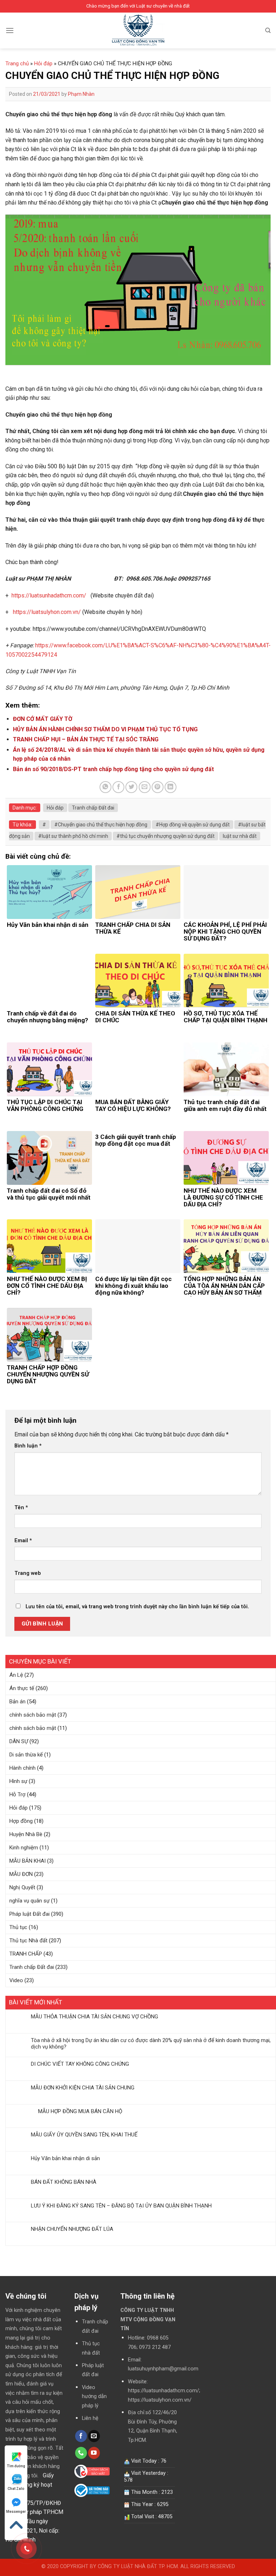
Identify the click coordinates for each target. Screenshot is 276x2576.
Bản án (17, 1702)
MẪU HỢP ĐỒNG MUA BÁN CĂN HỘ (77, 2111)
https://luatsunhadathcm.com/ (49, 595)
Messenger (16, 2512)
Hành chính (22, 1768)
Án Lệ (16, 1675)
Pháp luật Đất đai (29, 1914)
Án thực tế (22, 1688)
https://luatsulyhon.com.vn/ (47, 612)
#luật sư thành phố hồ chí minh (73, 836)
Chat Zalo (16, 2489)
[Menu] (10, 30)
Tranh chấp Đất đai (32, 1967)
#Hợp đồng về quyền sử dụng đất (193, 825)
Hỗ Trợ (17, 1794)
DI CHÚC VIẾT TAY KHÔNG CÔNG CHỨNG (80, 2064)
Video (16, 1980)
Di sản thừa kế (26, 1755)
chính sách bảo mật (33, 1715)
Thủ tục (18, 1927)
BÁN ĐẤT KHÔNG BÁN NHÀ (64, 2182)
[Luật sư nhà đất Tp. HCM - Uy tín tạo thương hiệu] (138, 31)
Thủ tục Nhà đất (28, 1941)
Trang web (28, 1573)
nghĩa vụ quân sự (29, 1901)
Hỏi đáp (19, 1808)
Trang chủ (17, 64)
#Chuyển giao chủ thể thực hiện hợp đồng (101, 825)
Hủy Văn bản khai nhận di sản (65, 2158)
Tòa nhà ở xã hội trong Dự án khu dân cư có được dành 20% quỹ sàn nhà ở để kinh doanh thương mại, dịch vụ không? (151, 2044)
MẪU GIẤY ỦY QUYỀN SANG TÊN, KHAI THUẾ (84, 2135)
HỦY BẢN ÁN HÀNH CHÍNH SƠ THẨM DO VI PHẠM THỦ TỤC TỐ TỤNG (105, 729)
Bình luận (28, 1446)
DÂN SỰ (19, 1741)
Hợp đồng (21, 1821)
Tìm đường (16, 2466)
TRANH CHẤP (26, 1954)
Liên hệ (90, 2418)
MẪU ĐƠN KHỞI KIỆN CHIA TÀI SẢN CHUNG (83, 2088)
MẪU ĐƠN (21, 1874)
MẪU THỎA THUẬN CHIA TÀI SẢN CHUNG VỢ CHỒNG (95, 2017)
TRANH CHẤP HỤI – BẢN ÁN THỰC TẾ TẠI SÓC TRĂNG (86, 739)
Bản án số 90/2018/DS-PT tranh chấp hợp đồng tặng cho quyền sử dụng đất (113, 769)
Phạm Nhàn (81, 94)
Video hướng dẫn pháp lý (94, 2397)
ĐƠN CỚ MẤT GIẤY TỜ (43, 719)
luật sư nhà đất (240, 836)
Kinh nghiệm (24, 1848)
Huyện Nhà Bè (26, 1834)
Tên (21, 1508)
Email (23, 1541)
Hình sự (18, 1781)
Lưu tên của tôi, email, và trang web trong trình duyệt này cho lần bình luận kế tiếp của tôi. (137, 1607)
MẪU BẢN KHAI (27, 1861)
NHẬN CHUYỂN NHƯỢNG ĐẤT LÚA (72, 2229)
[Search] (268, 31)
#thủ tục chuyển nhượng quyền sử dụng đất (165, 836)
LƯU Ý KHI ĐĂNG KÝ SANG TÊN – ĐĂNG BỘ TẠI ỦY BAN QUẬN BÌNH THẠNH (121, 2206)
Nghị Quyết (22, 1887)
